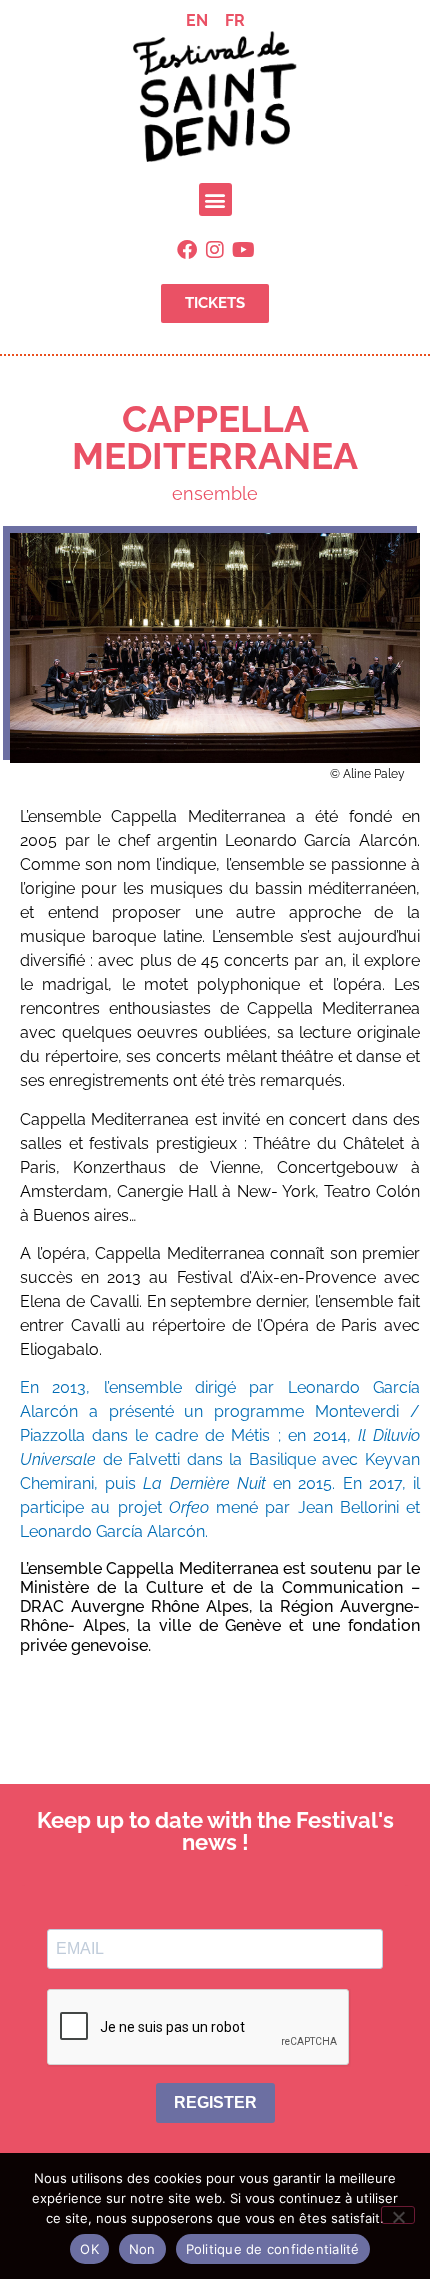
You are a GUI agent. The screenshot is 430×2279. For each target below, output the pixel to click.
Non (142, 2249)
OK (89, 2249)
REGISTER (215, 2102)
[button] (215, 199)
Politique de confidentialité (273, 2249)
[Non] (398, 2215)
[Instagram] (215, 250)
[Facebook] (187, 250)
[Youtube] (243, 250)
